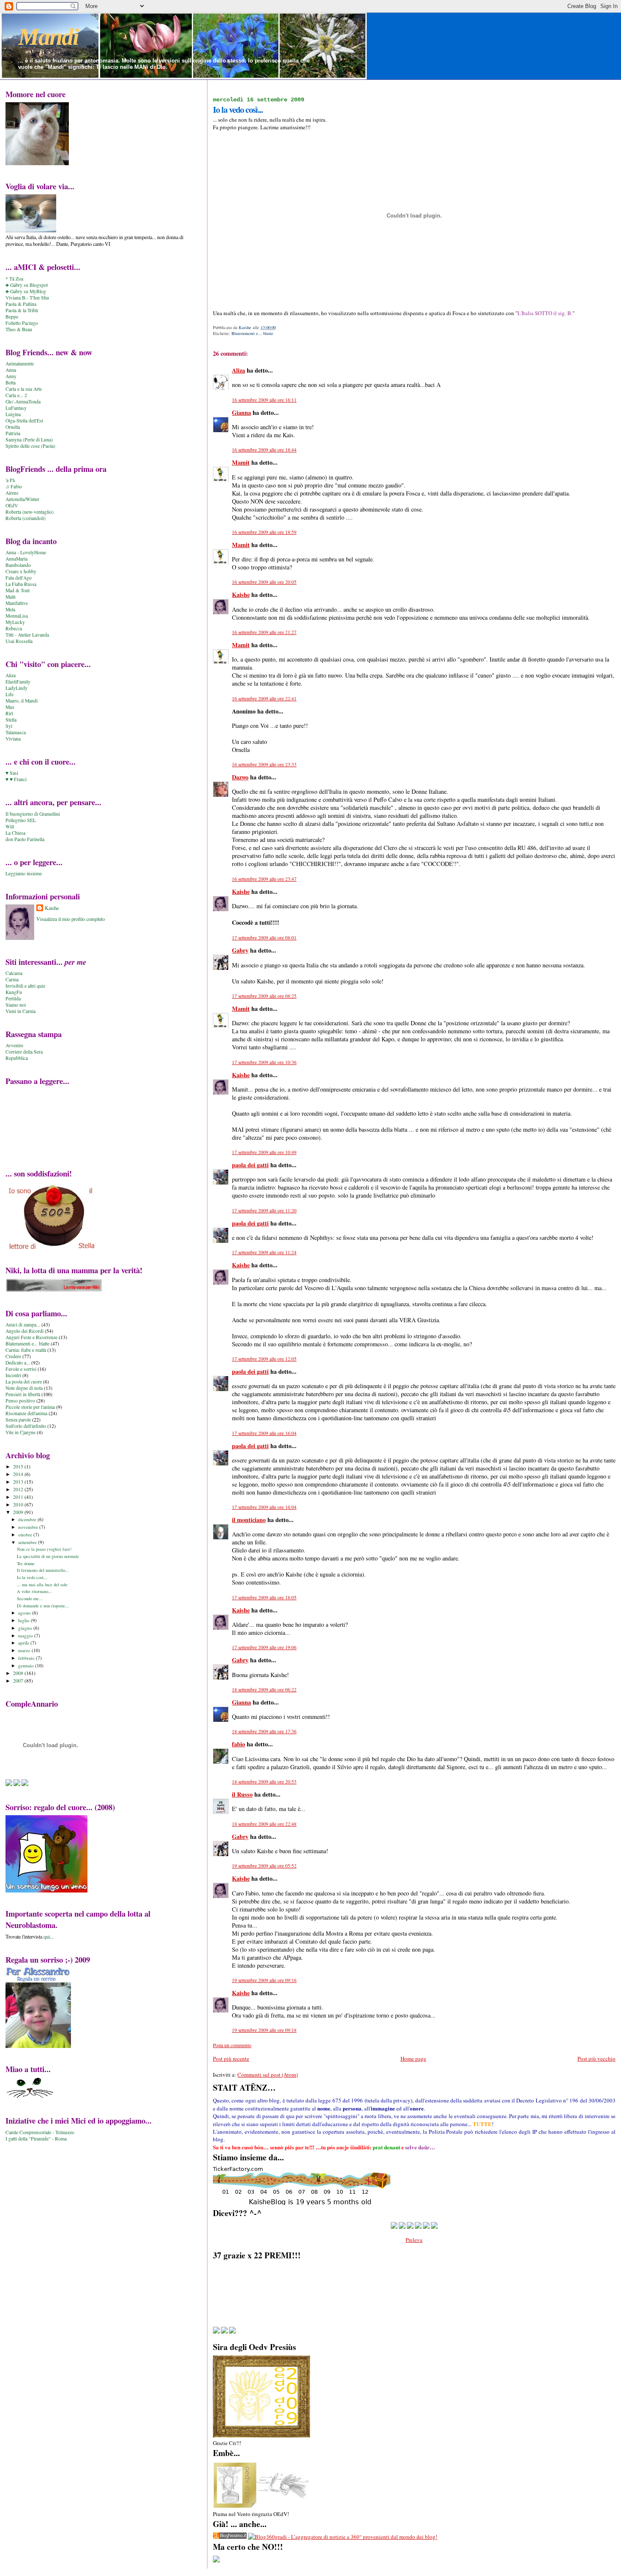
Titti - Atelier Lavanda (27, 635)
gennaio (27, 1665)
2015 (19, 1466)
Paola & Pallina (21, 304)
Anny (11, 376)
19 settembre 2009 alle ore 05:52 (264, 1866)
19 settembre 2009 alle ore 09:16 (264, 1980)
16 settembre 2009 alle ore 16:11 (264, 400)
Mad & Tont (18, 590)
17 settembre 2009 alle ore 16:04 (264, 1433)
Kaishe (241, 595)
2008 (19, 1673)
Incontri (13, 1375)
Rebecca (14, 628)
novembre (29, 1527)
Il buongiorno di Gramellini (33, 814)
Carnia (12, 979)
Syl (9, 726)
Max (10, 707)
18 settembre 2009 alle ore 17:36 (264, 1731)
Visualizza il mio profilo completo (71, 919)
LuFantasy (16, 408)
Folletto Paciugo (22, 323)
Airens (12, 493)
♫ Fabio (14, 486)
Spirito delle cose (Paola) (30, 446)
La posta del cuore (24, 1382)
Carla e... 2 (16, 395)
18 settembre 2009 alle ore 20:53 (264, 1782)
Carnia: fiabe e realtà (26, 1350)
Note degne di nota (24, 1388)
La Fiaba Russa (21, 584)
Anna (11, 370)
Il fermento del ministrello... (43, 1570)
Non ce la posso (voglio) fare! (44, 1549)
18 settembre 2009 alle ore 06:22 (264, 1690)
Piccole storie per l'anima (30, 1407)
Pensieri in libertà (23, 1394)
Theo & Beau (19, 329)
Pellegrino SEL (21, 820)
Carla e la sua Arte (24, 389)
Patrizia (13, 433)
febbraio (27, 1658)
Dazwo (240, 777)
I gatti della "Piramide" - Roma (36, 2139)
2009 (19, 1512)
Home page (413, 2059)
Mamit (241, 462)
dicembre (28, 1519)
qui (47, 1936)
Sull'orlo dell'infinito (26, 1426)
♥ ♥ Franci (16, 779)
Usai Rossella (19, 641)
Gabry (240, 950)
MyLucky (15, 622)
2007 (19, 1681)
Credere (13, 1356)
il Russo (242, 1794)
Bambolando (18, 565)
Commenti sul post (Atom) (268, 2075)
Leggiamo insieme (24, 873)
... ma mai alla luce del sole (42, 1585)
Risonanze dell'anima (26, 1413)
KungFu (14, 992)
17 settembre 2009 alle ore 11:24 (264, 1252)
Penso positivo (20, 1401)
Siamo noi (16, 1005)
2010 (19, 1504)
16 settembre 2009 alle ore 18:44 (264, 450)
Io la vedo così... (32, 1577)
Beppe (12, 317)
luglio (25, 1620)
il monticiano (249, 1520)
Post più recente (231, 2059)
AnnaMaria (16, 559)
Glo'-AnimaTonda (23, 402)
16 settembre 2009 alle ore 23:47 (264, 879)
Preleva (414, 2240)
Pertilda (13, 998)
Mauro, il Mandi (22, 701)
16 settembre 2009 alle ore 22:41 (264, 698)
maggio (26, 1635)
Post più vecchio (596, 2059)
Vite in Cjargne (20, 1432)
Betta (11, 383)
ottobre (26, 1534)
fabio (238, 1744)
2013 (19, 1482)
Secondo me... (30, 1598)
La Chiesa (15, 833)
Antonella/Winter (22, 499)
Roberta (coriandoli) (26, 518)
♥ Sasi (12, 773)
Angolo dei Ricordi (25, 1331)
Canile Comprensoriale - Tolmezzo (40, 2132)
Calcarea (14, 973)
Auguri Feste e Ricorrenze (31, 1337)
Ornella (13, 427)
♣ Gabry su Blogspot (27, 285)
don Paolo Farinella (25, 839)
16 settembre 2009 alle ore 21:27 (264, 632)
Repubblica (17, 1058)
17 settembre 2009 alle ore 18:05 (264, 1597)
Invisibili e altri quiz (25, 986)
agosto (25, 1613)
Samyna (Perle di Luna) (29, 440)
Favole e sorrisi (21, 1369)
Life (10, 694)
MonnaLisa (17, 616)
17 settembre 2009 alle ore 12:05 (264, 1359)
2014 (19, 1474)
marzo (25, 1650)
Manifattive (17, 603)
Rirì (9, 713)
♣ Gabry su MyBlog (26, 291)
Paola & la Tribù (22, 310)
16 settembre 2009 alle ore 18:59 (264, 532)
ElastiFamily (18, 682)
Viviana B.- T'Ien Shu (27, 298)
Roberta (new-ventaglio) (30, 512)
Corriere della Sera (24, 1052)
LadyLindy (16, 688)
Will (10, 826)
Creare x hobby (21, 571)
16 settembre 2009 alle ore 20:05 (264, 582)
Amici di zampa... (23, 1325)
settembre (28, 1542)
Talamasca (16, 732)
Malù (11, 597)
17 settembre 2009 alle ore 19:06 (264, 1647)
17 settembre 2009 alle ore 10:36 (264, 1062)
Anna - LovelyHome (26, 552)
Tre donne (26, 1563)
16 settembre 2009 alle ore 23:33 (264, 764)
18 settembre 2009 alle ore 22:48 (264, 1824)
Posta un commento (232, 2045)
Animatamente (20, 364)
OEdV (12, 505)
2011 (19, 1497)
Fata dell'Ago (19, 578)
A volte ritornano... (34, 1591)
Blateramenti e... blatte (252, 333)
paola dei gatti (250, 1165)
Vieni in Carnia (20, 1011)
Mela (10, 609)
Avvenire (14, 1045)
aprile (24, 1643)
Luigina (13, 414)
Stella (11, 720)
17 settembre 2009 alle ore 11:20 (264, 1210)
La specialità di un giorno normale (48, 1556)
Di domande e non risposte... (43, 1606)
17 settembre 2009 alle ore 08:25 (264, 996)
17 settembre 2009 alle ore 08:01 (264, 938)
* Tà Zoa (14, 279)
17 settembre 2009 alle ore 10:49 (264, 1152)
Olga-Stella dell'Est (24, 421)
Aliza (238, 370)
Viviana (13, 739)
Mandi (48, 37)
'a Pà (10, 480)
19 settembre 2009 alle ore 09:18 (264, 2030)
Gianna (241, 413)
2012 (19, 1489)
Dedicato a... (18, 1363)
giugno (26, 1628)
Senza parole (18, 1420)
